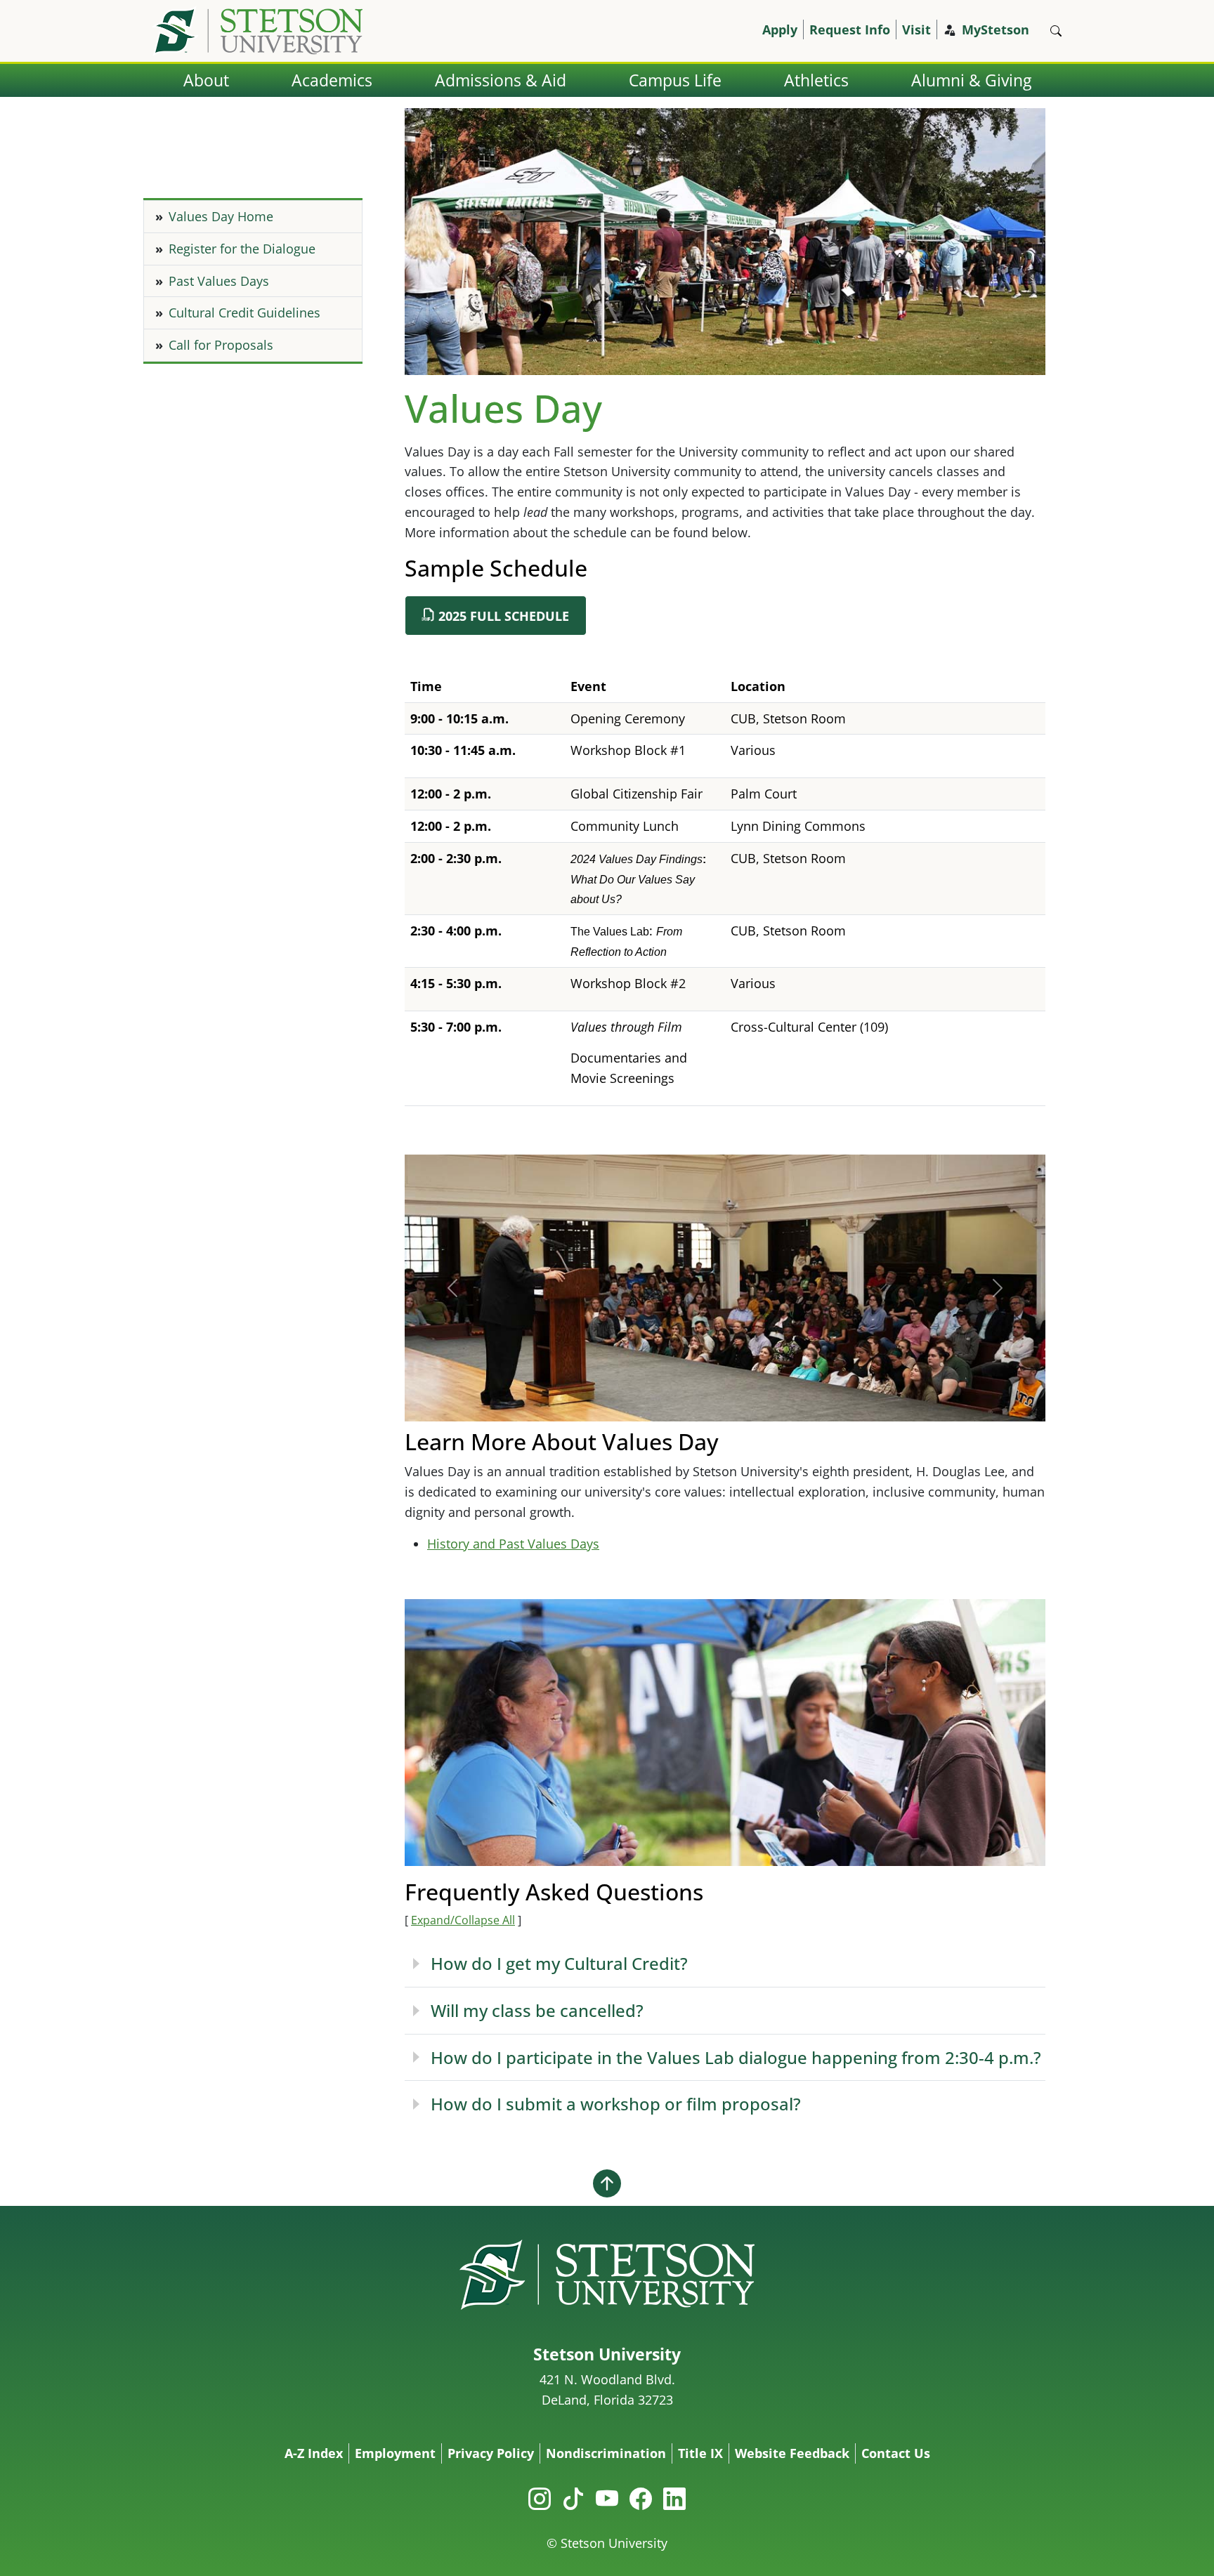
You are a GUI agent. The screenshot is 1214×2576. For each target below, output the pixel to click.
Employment (395, 2453)
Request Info (850, 29)
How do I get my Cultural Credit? (559, 1963)
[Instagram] (540, 2498)
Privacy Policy (491, 2453)
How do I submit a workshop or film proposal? (616, 2104)
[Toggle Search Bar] (1056, 31)
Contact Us (896, 2453)
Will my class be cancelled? (537, 2010)
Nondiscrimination (606, 2453)
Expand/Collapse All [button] (463, 1920)
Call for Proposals (221, 345)
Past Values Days (219, 281)
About (206, 80)
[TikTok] (573, 2498)
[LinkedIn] (674, 2498)
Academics (332, 80)
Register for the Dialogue (242, 249)
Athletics (816, 80)
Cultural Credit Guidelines (244, 313)
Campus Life (675, 80)
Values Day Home (221, 216)
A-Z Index (314, 2453)
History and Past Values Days (513, 1544)
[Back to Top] (607, 2183)
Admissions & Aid (501, 80)
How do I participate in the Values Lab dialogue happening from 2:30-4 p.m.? (736, 2057)
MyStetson (996, 29)
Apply (780, 29)
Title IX (700, 2453)
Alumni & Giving (971, 80)
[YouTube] (607, 2498)
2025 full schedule (504, 616)
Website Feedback (792, 2453)
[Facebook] (641, 2498)
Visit (916, 29)
